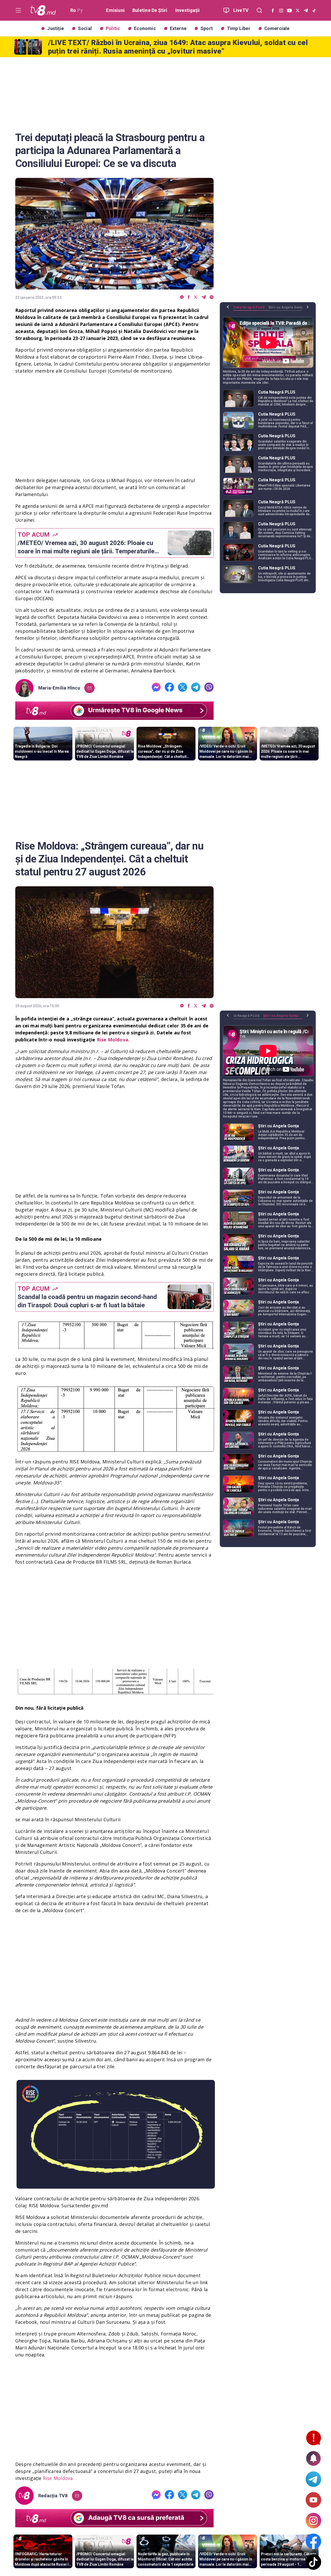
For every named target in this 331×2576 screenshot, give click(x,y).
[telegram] (204, 297)
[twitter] (196, 297)
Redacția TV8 (53, 2496)
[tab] (251, 309)
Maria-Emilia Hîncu (59, 688)
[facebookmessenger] (182, 297)
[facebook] (189, 297)
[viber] (212, 297)
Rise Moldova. (58, 2478)
